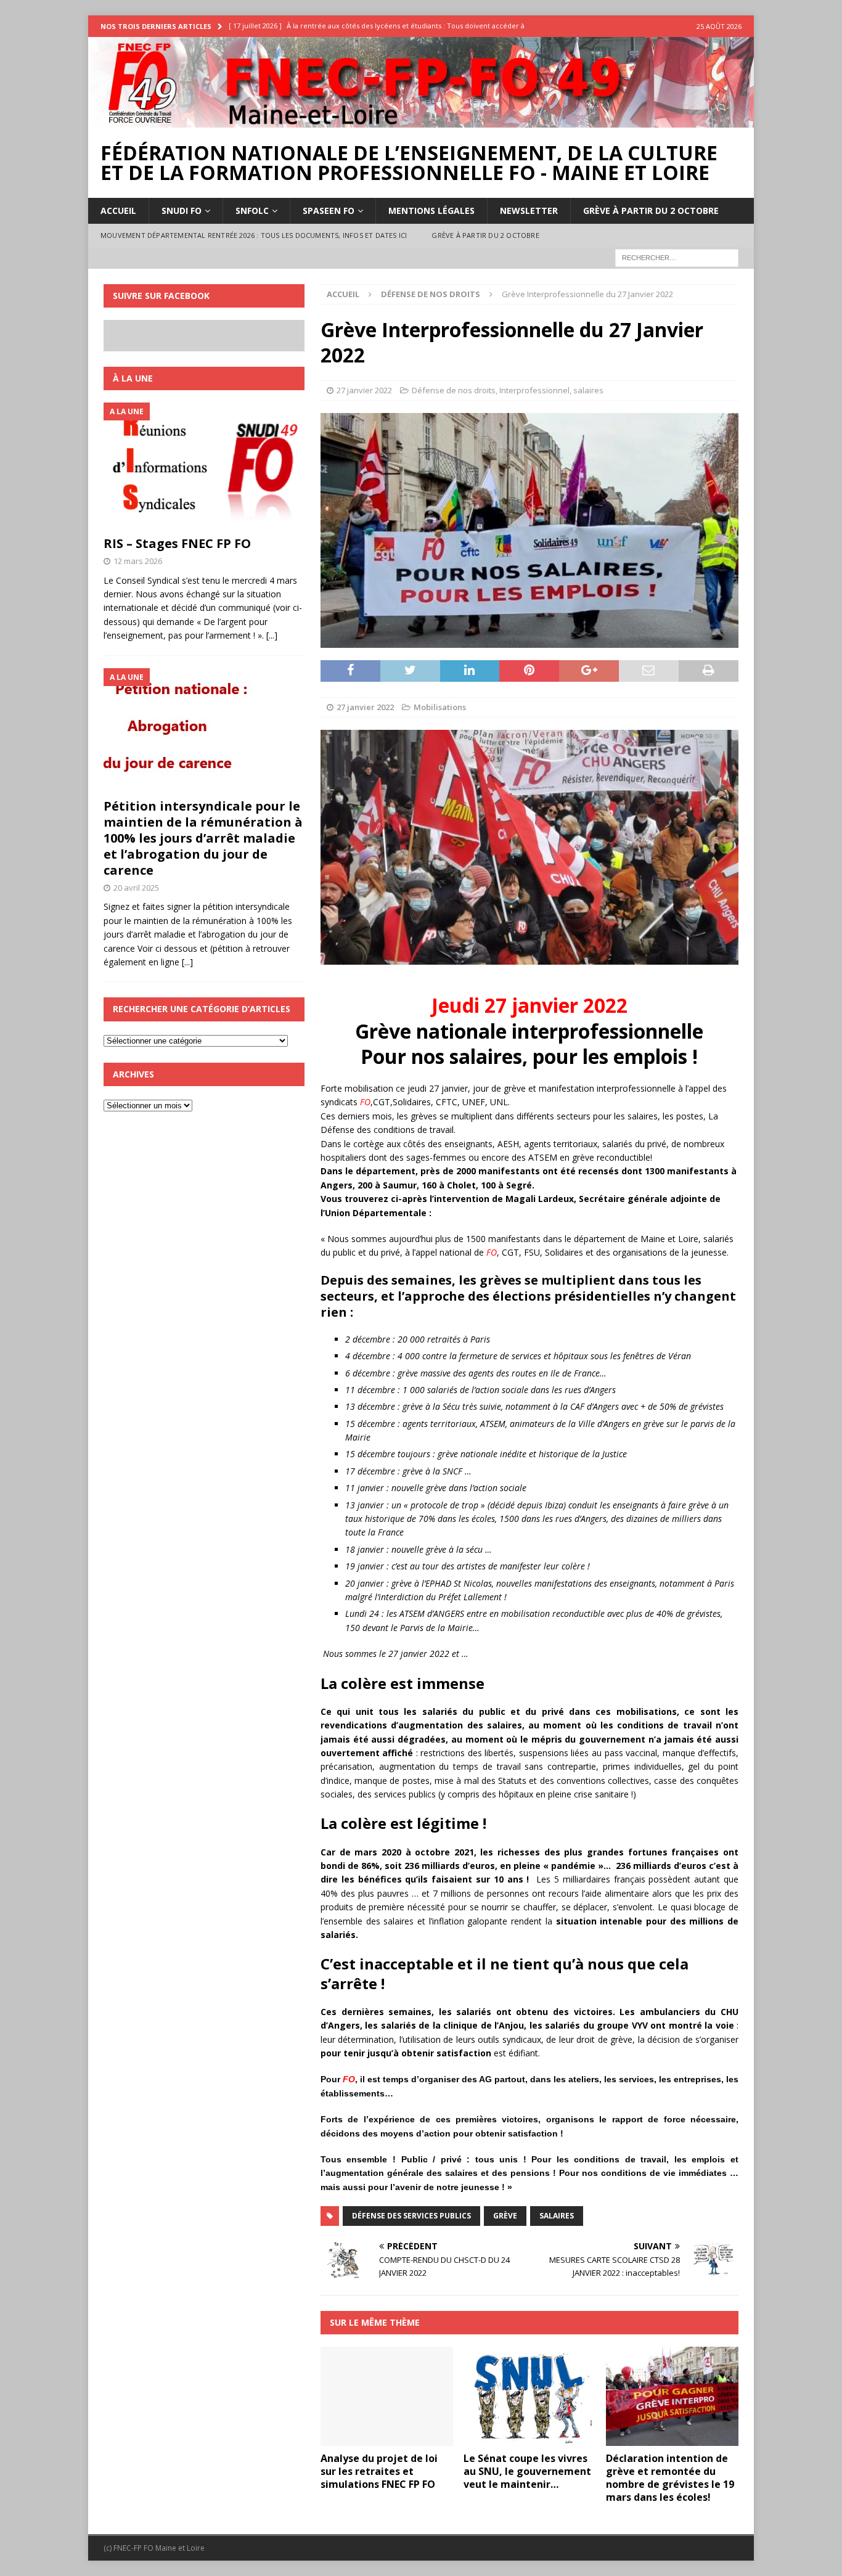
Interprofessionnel (534, 390)
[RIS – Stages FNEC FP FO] (204, 466)
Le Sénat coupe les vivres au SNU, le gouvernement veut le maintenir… (527, 2471)
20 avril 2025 (136, 888)
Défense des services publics (411, 2216)
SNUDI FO (182, 211)
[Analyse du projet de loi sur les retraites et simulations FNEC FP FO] (387, 2396)
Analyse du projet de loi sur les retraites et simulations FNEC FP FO (379, 2471)
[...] (272, 635)
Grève (505, 2216)
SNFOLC (252, 211)
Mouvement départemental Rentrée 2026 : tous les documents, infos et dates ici (254, 235)
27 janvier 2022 (364, 390)
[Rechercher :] (677, 257)
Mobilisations (440, 707)
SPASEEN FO (329, 211)
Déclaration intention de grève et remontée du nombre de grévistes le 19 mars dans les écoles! (670, 2477)
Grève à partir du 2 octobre (651, 211)
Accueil (118, 211)
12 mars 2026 (138, 561)
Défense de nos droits (454, 390)
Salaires (557, 2216)
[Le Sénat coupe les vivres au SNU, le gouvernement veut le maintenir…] (530, 2396)
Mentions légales (431, 211)
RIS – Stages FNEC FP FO (177, 543)
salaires (588, 390)
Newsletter (529, 211)
